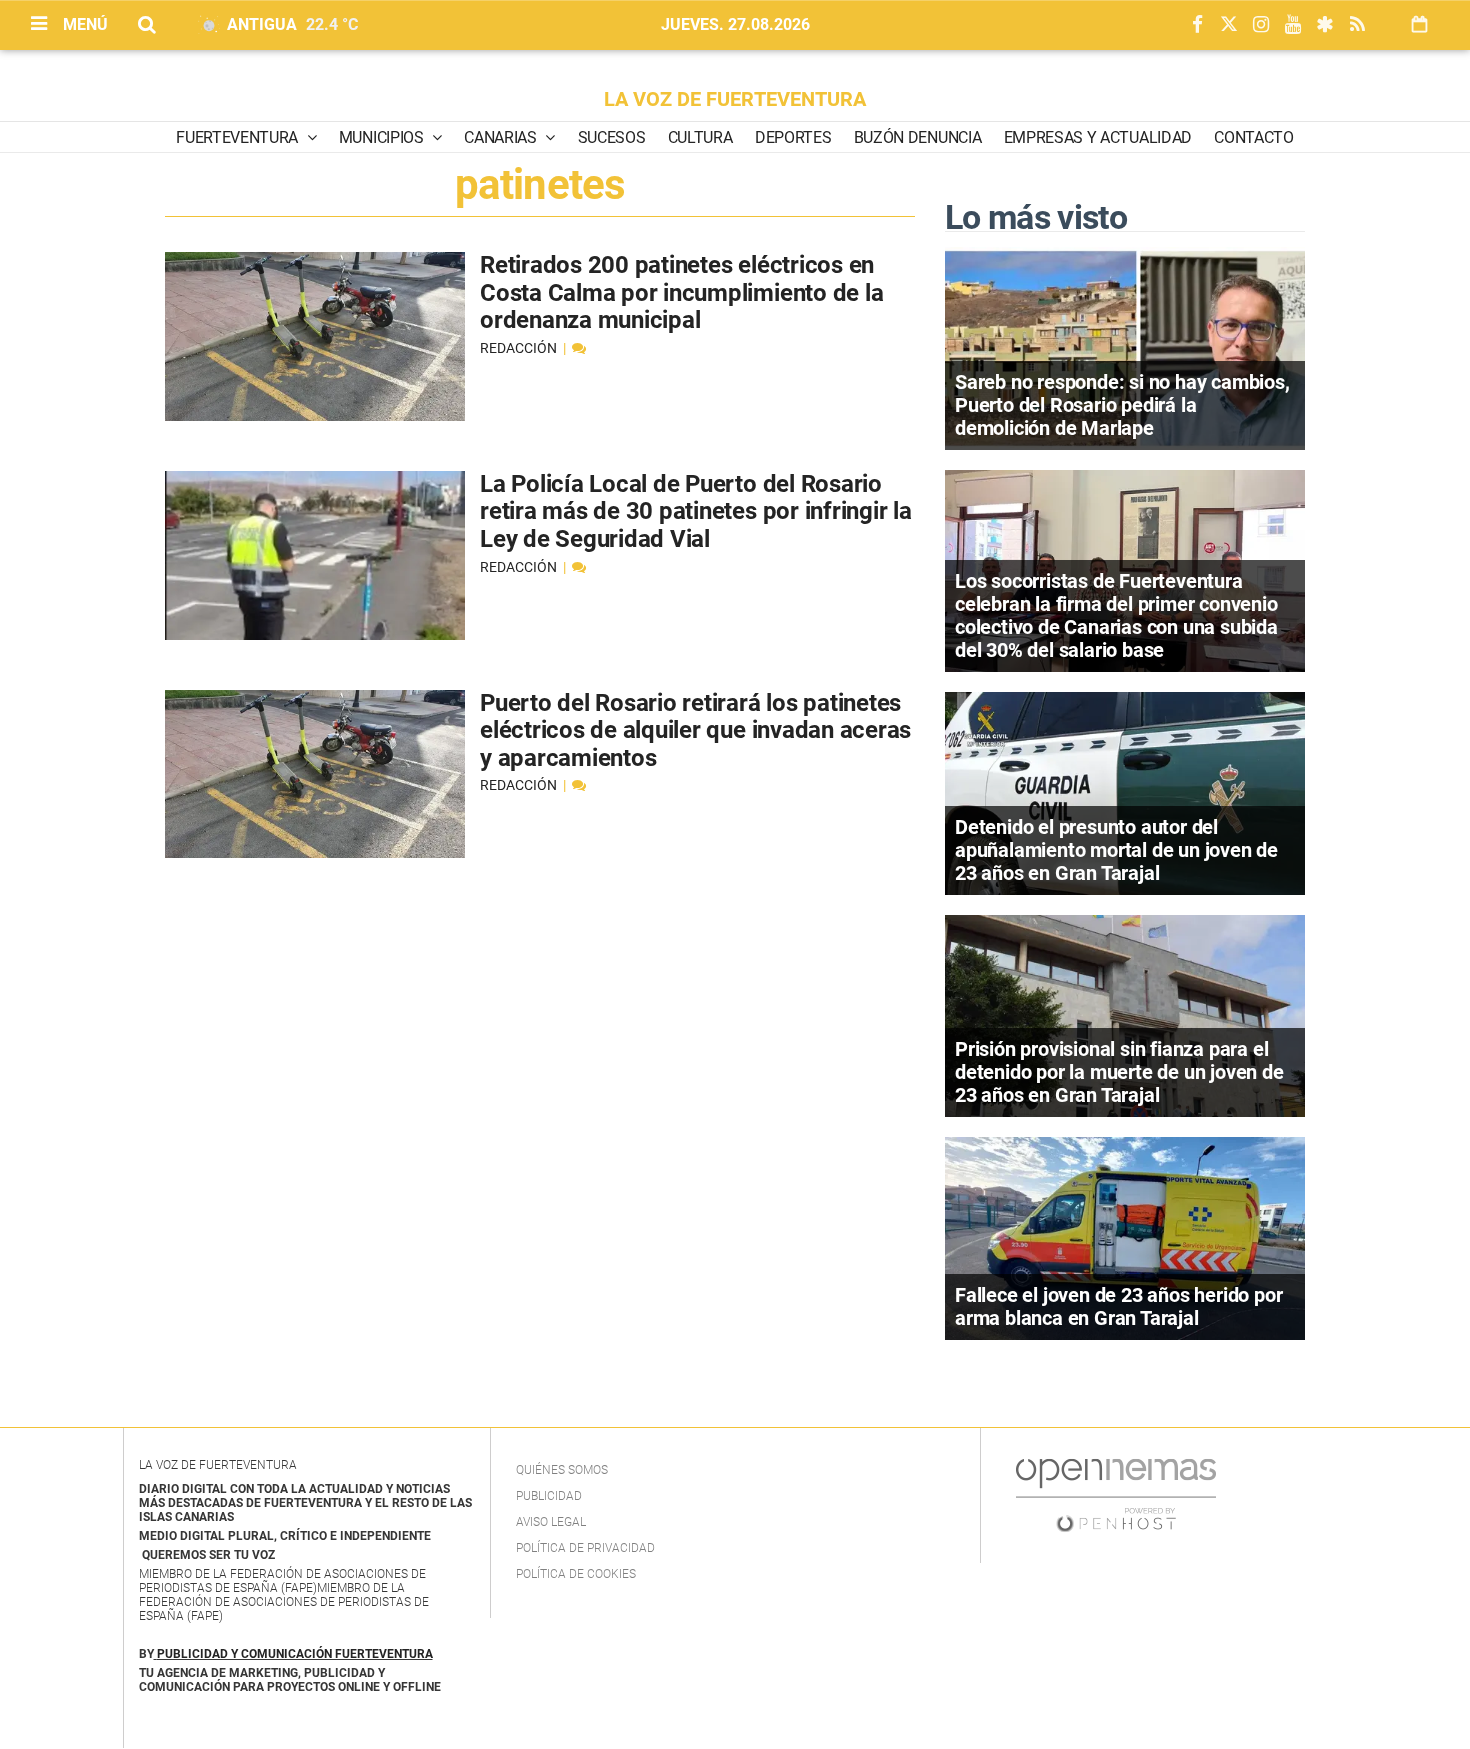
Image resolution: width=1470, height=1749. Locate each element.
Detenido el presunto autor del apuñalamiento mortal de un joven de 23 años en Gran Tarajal (1116, 850)
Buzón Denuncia (918, 137)
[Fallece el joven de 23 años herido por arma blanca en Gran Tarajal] (1125, 1236)
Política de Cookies (576, 1574)
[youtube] (1293, 25)
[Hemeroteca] (1419, 24)
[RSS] (1357, 25)
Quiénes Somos (562, 1470)
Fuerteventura (239, 137)
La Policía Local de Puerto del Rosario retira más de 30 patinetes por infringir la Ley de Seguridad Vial (696, 511)
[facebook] (1197, 25)
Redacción (520, 348)
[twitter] (1229, 25)
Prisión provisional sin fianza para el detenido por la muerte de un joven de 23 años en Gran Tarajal (1119, 1072)
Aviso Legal (551, 1522)
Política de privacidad (585, 1548)
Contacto (1253, 137)
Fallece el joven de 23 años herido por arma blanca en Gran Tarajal (1118, 1306)
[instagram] (1261, 25)
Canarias (502, 137)
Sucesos (612, 137)
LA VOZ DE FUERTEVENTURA (735, 99)
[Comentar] (579, 348)
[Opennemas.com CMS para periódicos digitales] (1116, 1494)
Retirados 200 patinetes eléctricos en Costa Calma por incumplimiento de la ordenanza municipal (681, 292)
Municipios (383, 137)
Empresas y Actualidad (1098, 137)
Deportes (793, 137)
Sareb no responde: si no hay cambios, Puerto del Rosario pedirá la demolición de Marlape (1122, 405)
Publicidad (549, 1496)
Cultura (700, 137)
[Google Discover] (1325, 25)
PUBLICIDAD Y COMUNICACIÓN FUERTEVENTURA (295, 1654)
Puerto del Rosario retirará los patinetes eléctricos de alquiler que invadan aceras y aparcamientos (695, 730)
